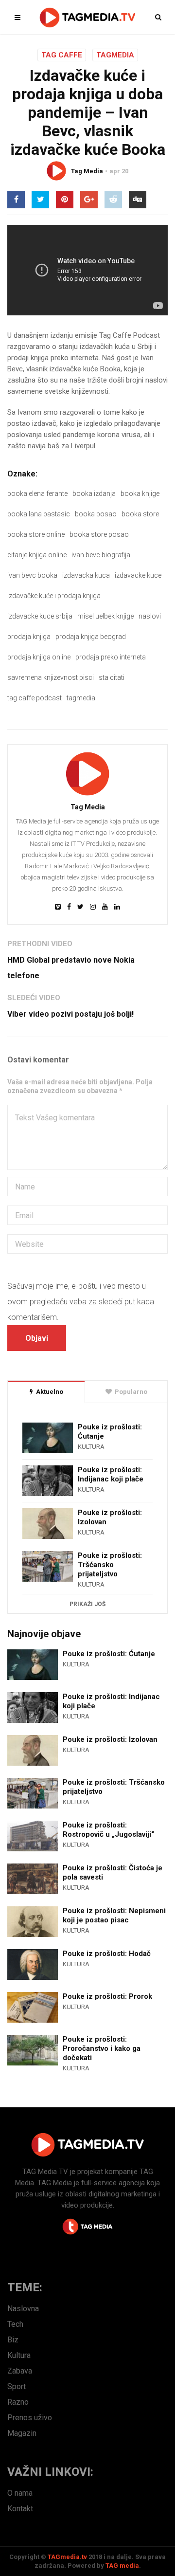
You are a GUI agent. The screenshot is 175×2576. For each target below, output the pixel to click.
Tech (15, 2324)
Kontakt (20, 2509)
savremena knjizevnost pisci (51, 677)
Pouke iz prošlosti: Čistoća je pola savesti (113, 1873)
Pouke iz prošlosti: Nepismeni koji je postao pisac (114, 1915)
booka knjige (140, 493)
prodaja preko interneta (111, 657)
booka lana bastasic (39, 514)
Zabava (20, 2371)
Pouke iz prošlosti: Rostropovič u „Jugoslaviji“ (108, 1830)
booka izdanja (94, 493)
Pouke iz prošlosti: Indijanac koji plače (111, 1474)
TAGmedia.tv (67, 2557)
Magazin (22, 2433)
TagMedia (115, 55)
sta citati (112, 677)
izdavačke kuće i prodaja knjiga (54, 596)
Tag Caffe (62, 55)
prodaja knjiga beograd (91, 637)
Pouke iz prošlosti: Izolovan (110, 1517)
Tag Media (87, 171)
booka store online (36, 534)
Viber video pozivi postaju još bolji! (70, 1014)
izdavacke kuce (138, 575)
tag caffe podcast (35, 698)
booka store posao (99, 534)
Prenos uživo (30, 2418)
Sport (17, 2386)
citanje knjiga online (37, 555)
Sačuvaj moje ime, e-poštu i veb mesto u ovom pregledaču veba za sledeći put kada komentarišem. (81, 1302)
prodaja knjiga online (39, 657)
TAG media (122, 2566)
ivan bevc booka (32, 575)
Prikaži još (87, 1604)
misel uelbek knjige (105, 616)
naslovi (150, 616)
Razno (18, 2402)
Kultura (91, 1447)
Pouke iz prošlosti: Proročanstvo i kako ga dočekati (102, 2048)
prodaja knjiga (29, 637)
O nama (20, 2493)
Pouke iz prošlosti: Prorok (107, 1996)
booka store (140, 514)
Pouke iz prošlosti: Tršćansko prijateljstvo (110, 1565)
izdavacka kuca (86, 575)
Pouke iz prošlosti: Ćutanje (110, 1432)
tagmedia (81, 698)
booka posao (96, 514)
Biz (13, 2340)
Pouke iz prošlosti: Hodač (107, 1954)
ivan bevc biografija (101, 555)
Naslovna (23, 2309)
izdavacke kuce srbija (40, 616)
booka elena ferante (37, 493)
